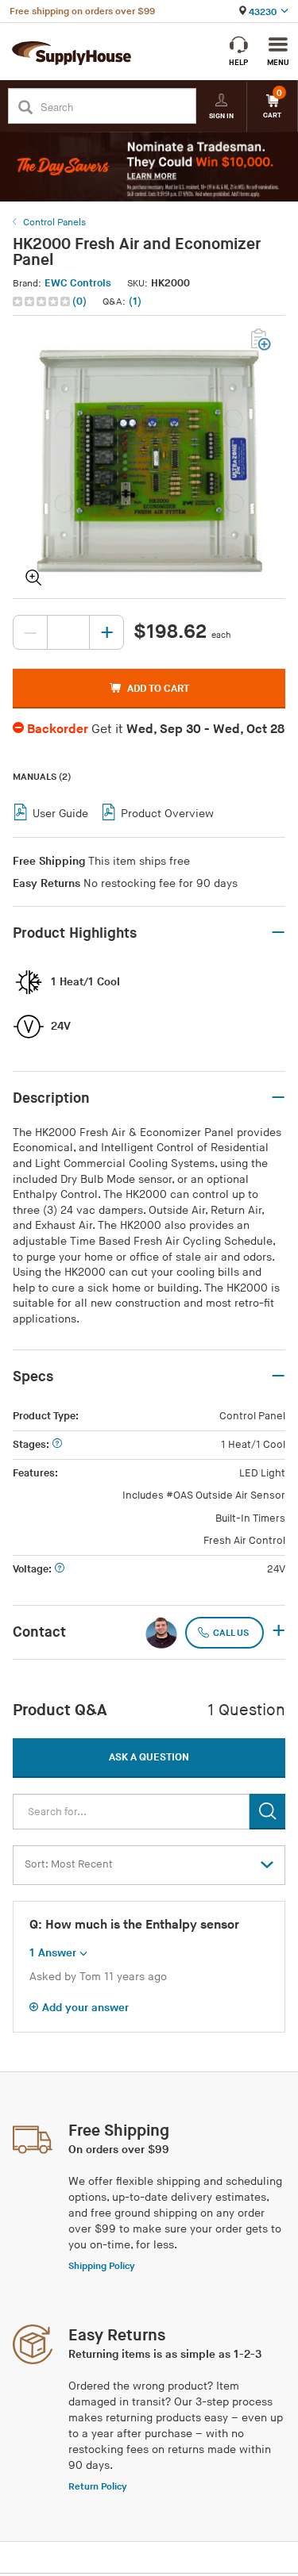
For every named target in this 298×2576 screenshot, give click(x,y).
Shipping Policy (102, 2266)
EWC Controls (78, 283)
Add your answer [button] (85, 2008)
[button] (51, 302)
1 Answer (53, 1953)
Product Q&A (60, 1710)
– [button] (278, 933)
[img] (43, 301)
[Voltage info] (60, 1570)
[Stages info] (57, 1445)
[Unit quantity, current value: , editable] (68, 632)
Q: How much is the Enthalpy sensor (134, 1925)
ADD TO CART (158, 689)
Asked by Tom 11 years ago (98, 1977)
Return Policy (98, 2487)
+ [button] (279, 1632)
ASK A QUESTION (149, 1757)
